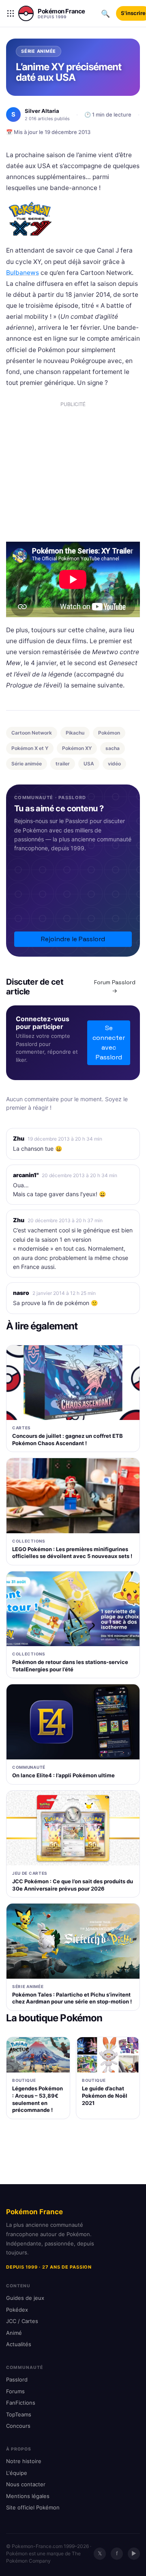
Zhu (19, 1138)
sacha (113, 748)
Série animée (27, 764)
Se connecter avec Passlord (109, 1043)
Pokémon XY (77, 748)
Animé (14, 2333)
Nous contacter (26, 2484)
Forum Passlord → (115, 987)
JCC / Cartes (22, 2321)
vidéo (114, 764)
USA (89, 764)
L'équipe (17, 2473)
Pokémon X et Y (30, 748)
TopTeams (19, 2414)
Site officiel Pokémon (33, 2507)
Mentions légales (28, 2496)
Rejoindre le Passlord (73, 939)
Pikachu (75, 733)
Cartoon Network (32, 733)
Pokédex (17, 2310)
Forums (15, 2391)
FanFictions (21, 2403)
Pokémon (109, 733)
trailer (63, 764)
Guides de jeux (25, 2298)
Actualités (19, 2344)
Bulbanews (23, 273)
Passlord (17, 2379)
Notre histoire (24, 2461)
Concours (18, 2426)
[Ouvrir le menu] (11, 13)
